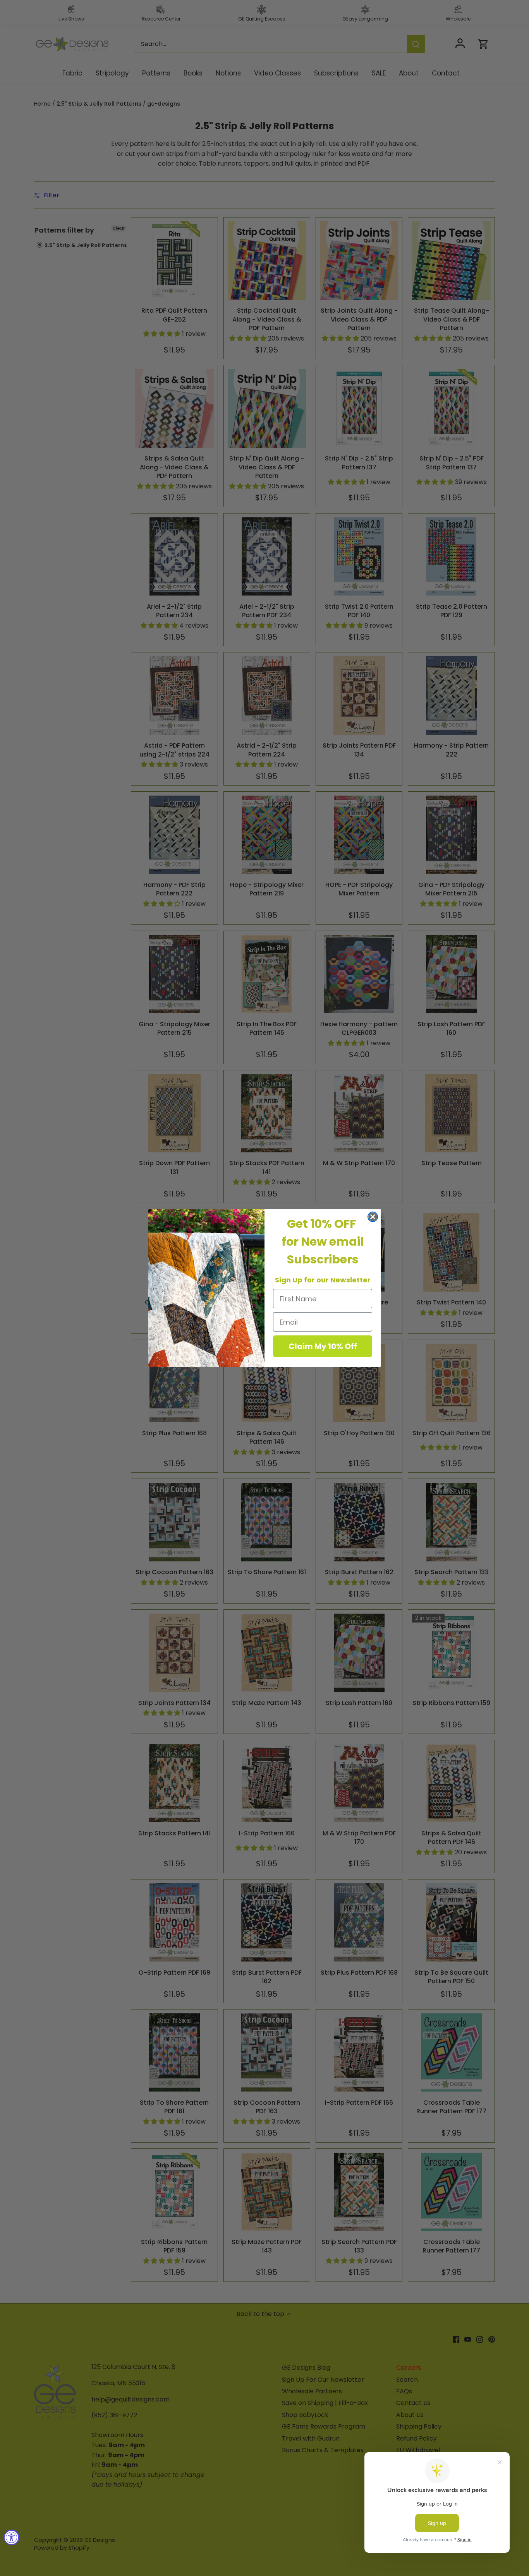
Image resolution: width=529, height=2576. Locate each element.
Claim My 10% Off (323, 1346)
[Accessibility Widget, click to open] (12, 2537)
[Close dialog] (373, 1217)
